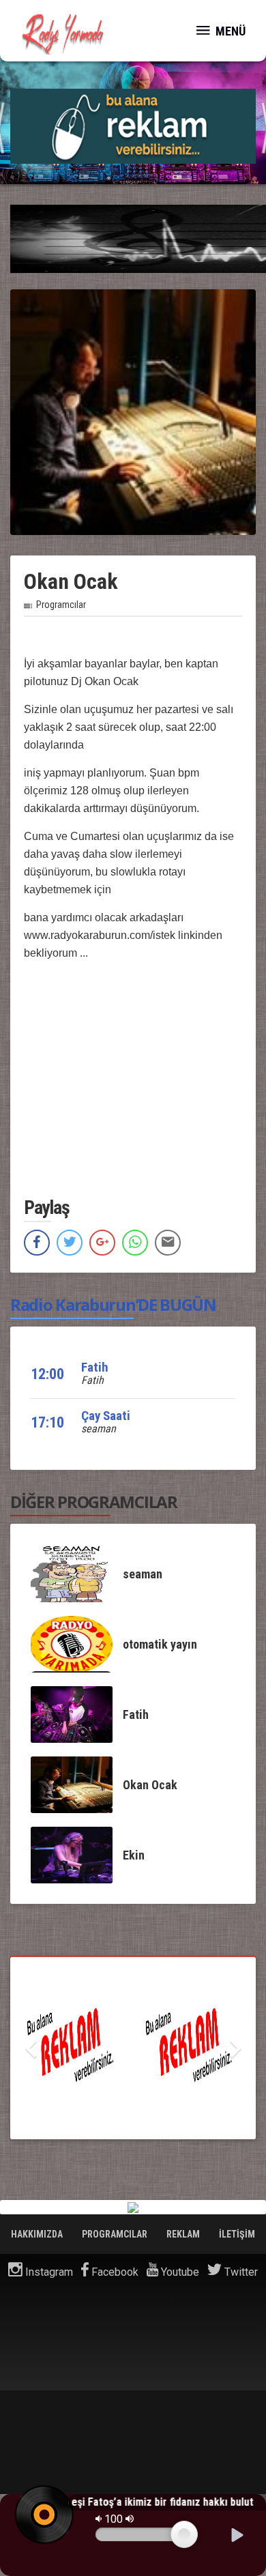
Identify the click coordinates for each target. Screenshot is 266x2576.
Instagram (48, 2272)
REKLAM (184, 2234)
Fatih (95, 1367)
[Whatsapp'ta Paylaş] (135, 1243)
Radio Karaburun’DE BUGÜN (113, 1304)
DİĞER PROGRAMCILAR (94, 1502)
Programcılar (61, 605)
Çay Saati (106, 1416)
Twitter (240, 2272)
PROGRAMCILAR (116, 2234)
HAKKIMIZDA (38, 2234)
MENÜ (229, 31)
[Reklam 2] (133, 125)
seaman (99, 1429)
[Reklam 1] (133, 2048)
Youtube (179, 2272)
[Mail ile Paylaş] (168, 1243)
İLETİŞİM (237, 2234)
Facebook (114, 2272)
